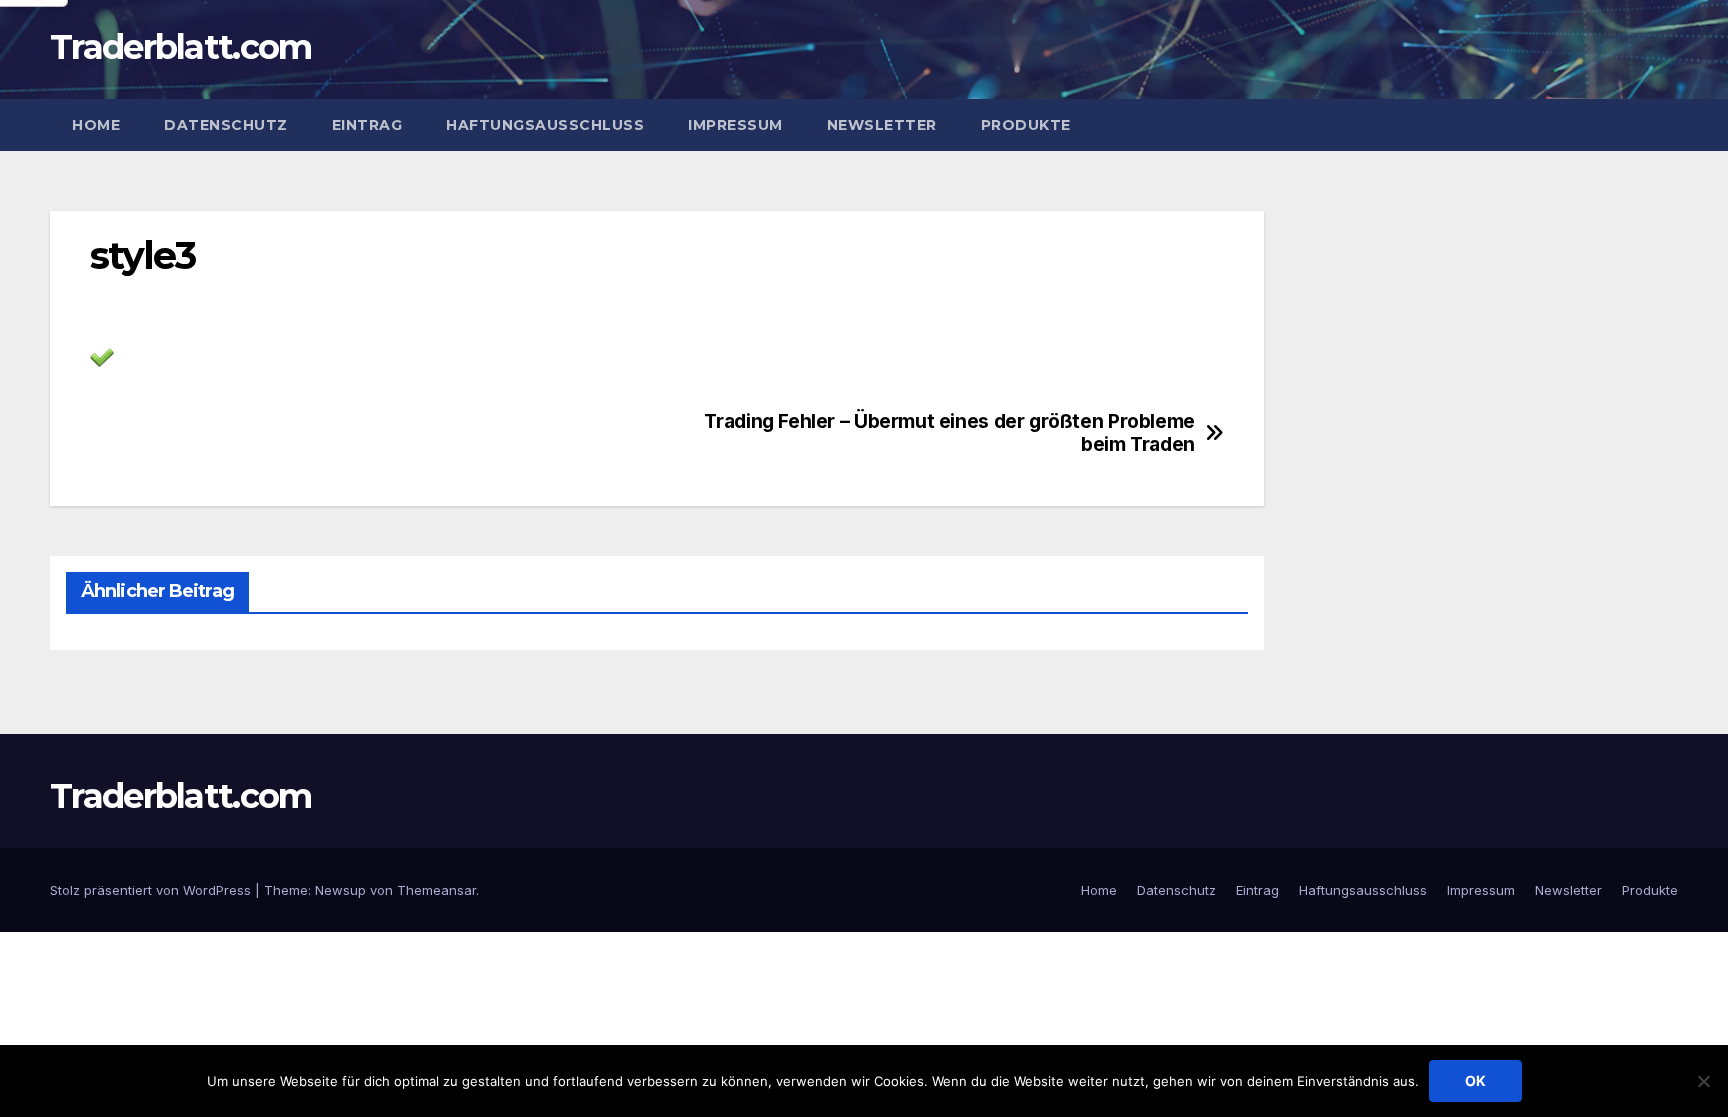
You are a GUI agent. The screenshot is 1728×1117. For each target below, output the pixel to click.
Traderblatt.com (181, 47)
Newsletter (882, 125)
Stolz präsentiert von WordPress (152, 890)
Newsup (340, 890)
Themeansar (436, 890)
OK (1475, 1080)
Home (96, 125)
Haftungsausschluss (545, 125)
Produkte (1026, 125)
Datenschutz (226, 125)
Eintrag (367, 125)
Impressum (735, 125)
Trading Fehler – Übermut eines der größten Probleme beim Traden (949, 433)
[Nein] (1703, 1081)
